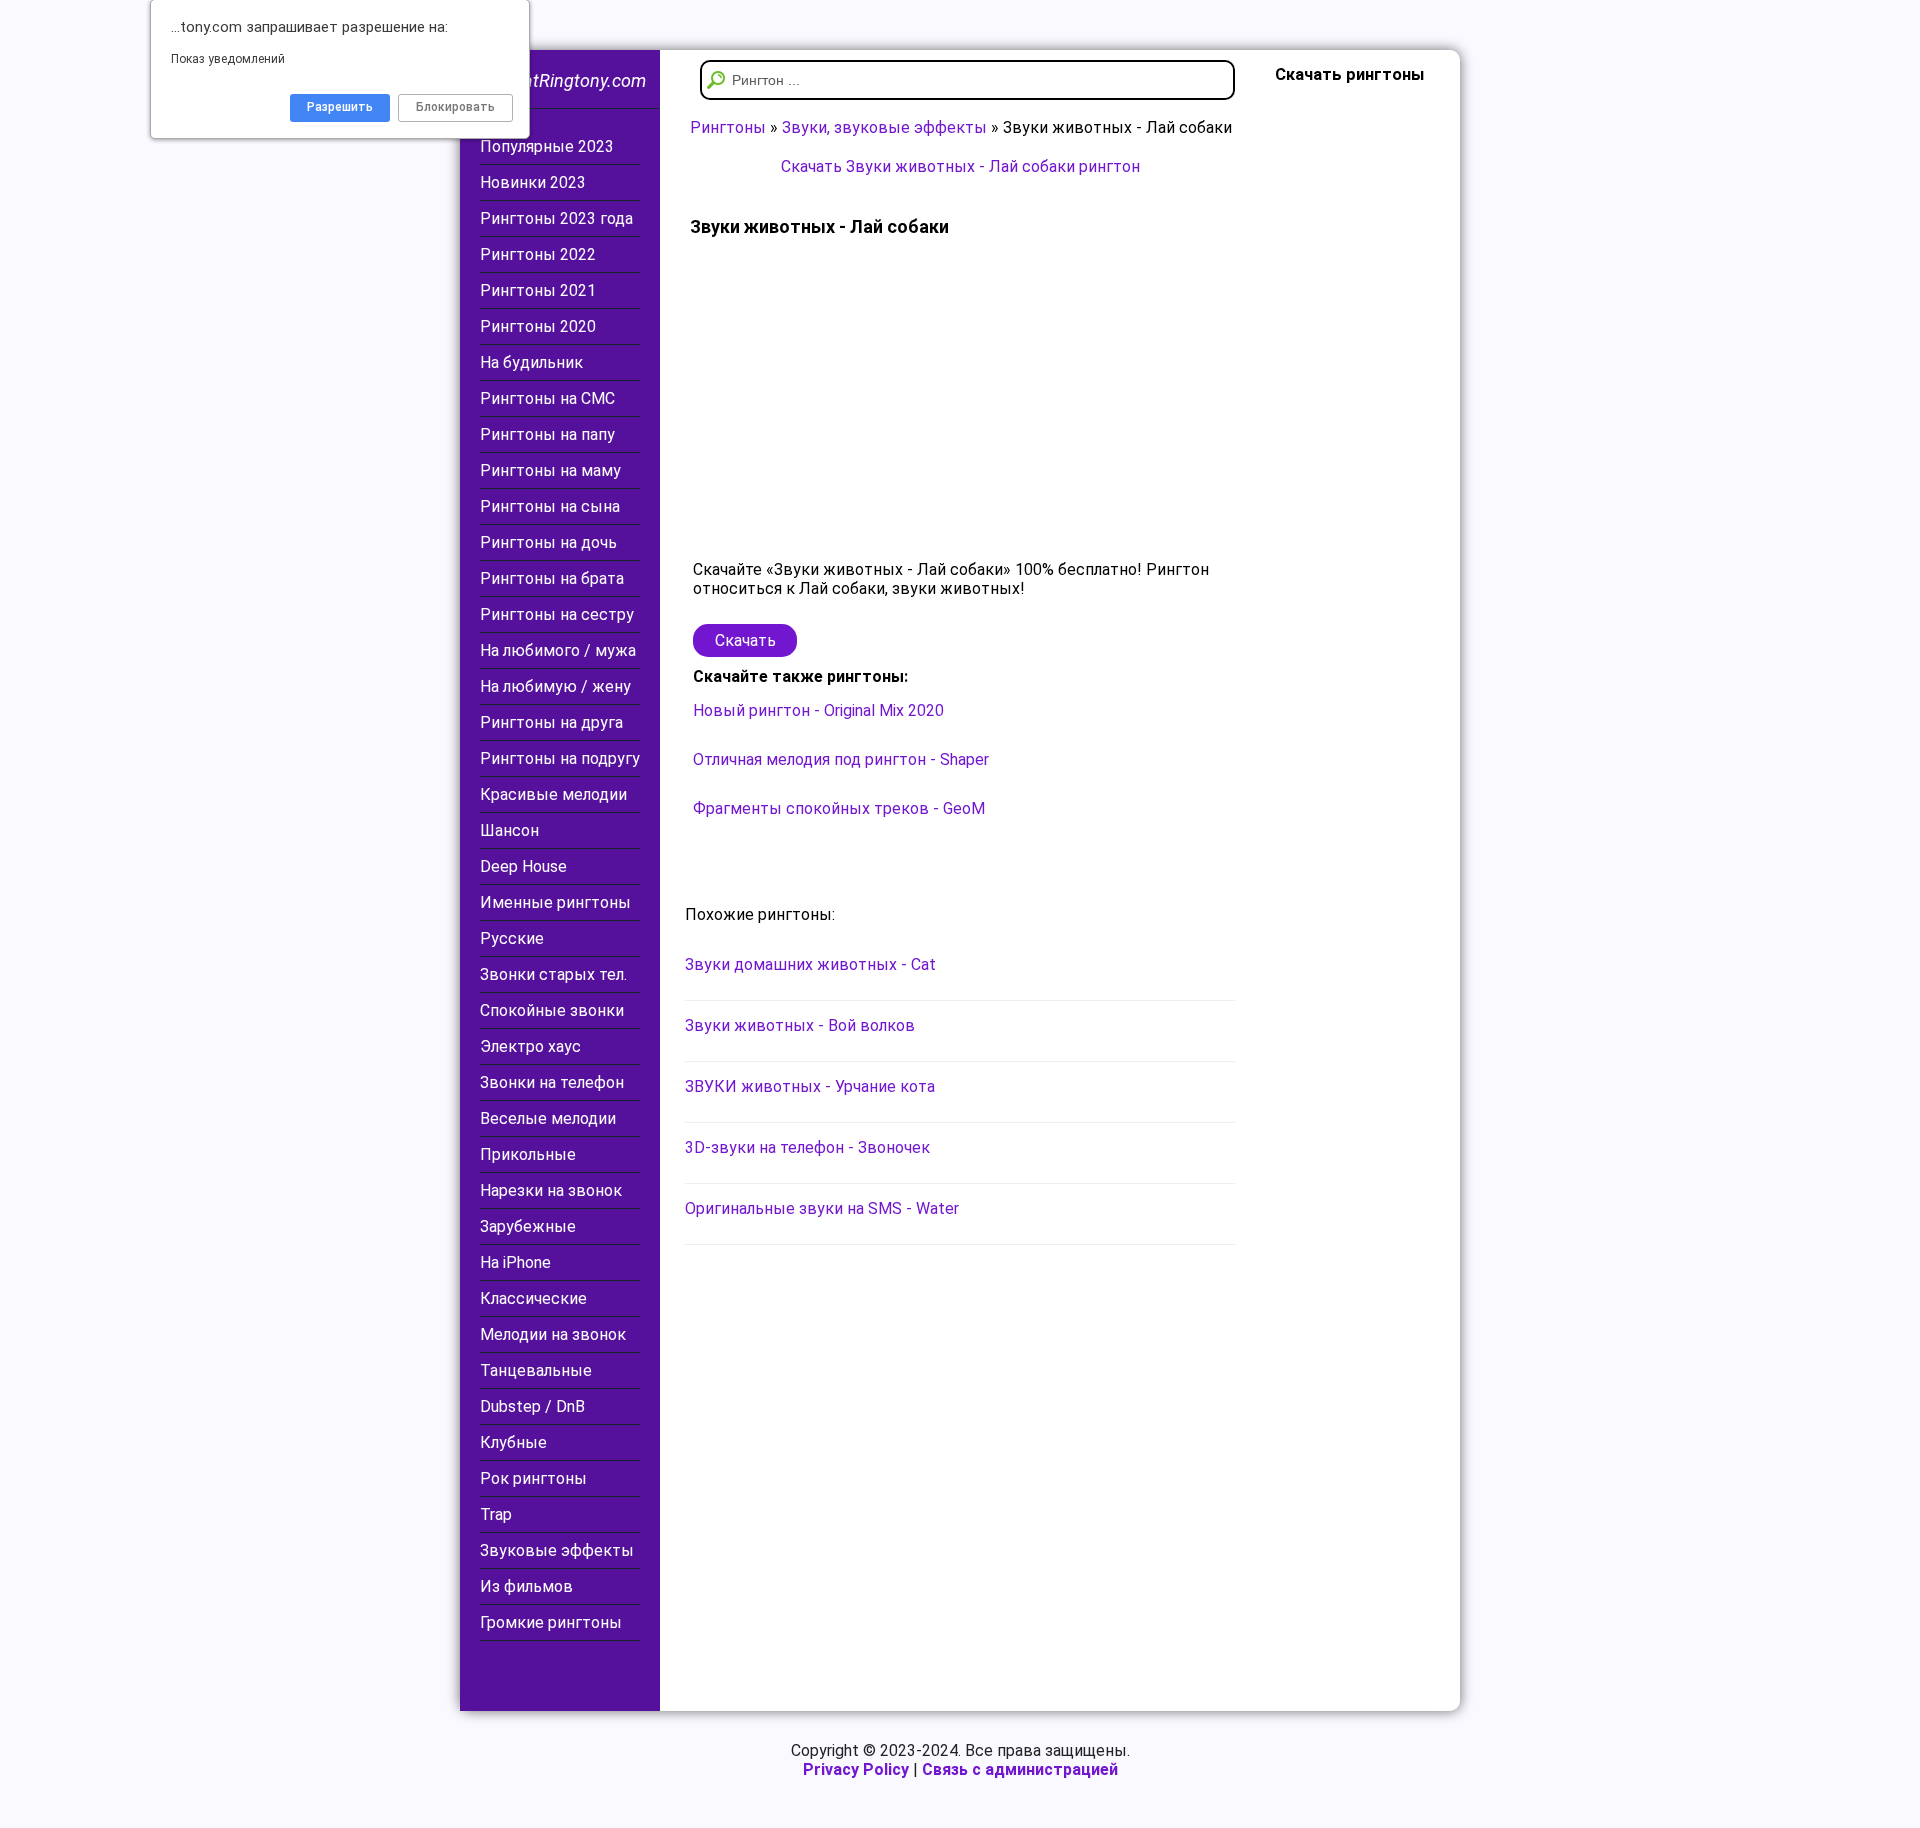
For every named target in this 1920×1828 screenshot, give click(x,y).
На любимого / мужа (558, 650)
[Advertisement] (960, 400)
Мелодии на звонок (553, 1334)
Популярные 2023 (547, 146)
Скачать (745, 640)
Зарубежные (528, 1226)
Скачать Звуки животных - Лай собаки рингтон (960, 166)
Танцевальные (536, 1370)
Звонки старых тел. (553, 974)
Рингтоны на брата (552, 578)
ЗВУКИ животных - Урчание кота (810, 1086)
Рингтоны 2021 (538, 290)
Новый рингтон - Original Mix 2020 (818, 710)
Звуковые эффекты (557, 1550)
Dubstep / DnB (532, 1406)
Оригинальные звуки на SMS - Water (822, 1208)
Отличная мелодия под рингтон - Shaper (841, 759)
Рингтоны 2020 (538, 326)
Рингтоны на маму (550, 470)
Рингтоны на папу (547, 434)
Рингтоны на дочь (548, 542)
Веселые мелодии (548, 1118)
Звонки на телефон (552, 1082)
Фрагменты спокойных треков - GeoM (839, 808)
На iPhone (515, 1262)
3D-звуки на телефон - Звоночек (807, 1147)
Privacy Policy (856, 1769)
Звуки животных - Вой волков (800, 1025)
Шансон (509, 830)
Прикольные (528, 1154)
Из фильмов (526, 1586)
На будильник (531, 362)
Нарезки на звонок (551, 1190)
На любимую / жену (555, 686)
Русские (512, 938)
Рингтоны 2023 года (556, 218)
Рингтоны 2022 (538, 254)
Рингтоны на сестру (557, 614)
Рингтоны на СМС (547, 398)
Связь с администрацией (1020, 1769)
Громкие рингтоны (551, 1622)
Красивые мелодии (553, 794)
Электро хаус (530, 1046)
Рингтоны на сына (550, 506)
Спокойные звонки (552, 1010)
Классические (533, 1298)
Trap (496, 1514)
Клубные (513, 1442)
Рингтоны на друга (551, 722)
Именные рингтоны (555, 902)
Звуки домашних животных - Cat (810, 964)
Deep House (523, 866)
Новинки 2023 (533, 182)
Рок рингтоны (533, 1478)
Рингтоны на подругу (560, 758)
